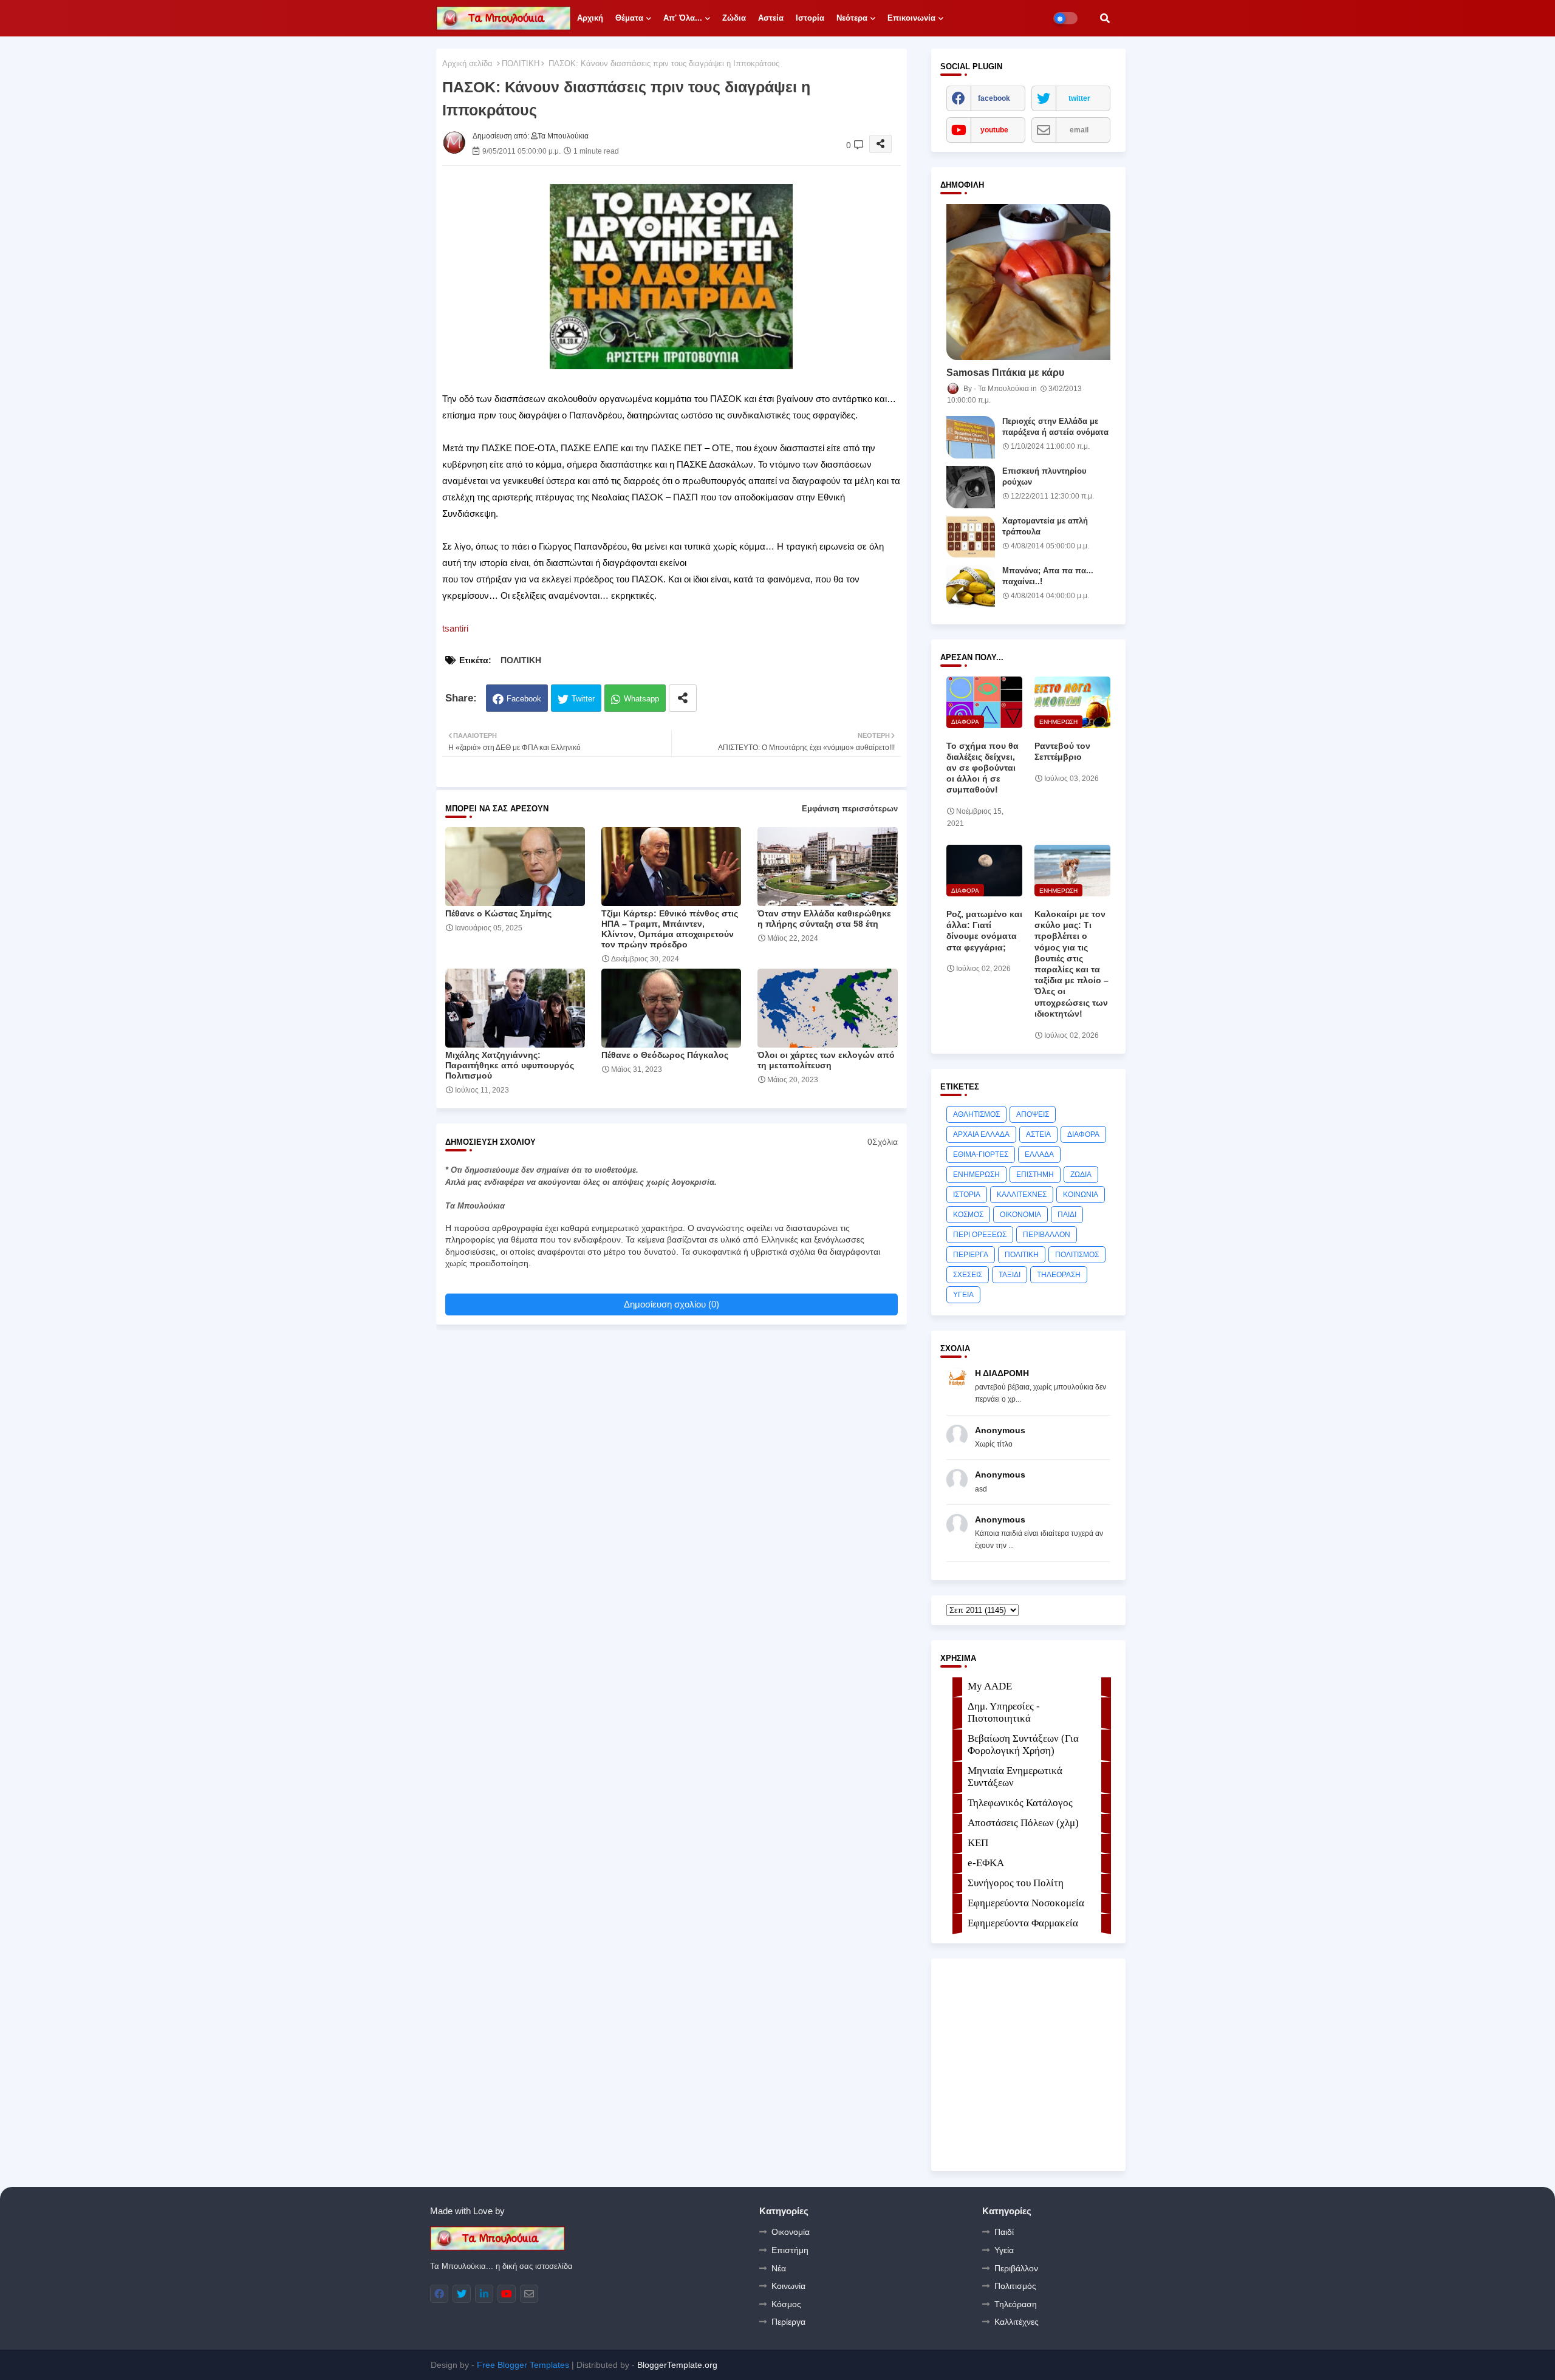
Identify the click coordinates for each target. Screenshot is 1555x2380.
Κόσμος (786, 2304)
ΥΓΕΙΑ (963, 1295)
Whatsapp (641, 699)
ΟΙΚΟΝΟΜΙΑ (1020, 1215)
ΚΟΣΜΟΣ (968, 1215)
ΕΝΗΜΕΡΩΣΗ (976, 1175)
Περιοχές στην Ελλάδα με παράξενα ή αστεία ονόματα (1055, 427)
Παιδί (1004, 2232)
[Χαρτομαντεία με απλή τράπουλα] (971, 537)
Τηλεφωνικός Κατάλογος (1020, 1803)
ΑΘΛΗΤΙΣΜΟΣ (976, 1114)
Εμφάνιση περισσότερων (850, 809)
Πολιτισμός (1015, 2286)
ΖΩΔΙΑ (1081, 1175)
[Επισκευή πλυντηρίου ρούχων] (971, 487)
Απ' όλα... (683, 18)
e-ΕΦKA (986, 1863)
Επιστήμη (790, 2250)
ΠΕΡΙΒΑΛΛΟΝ (1047, 1235)
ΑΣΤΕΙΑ (1038, 1134)
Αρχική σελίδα (467, 63)
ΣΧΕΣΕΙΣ (968, 1275)
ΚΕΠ (978, 1843)
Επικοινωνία (911, 18)
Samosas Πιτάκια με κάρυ (1005, 373)
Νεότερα (852, 18)
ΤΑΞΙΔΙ (1010, 1275)
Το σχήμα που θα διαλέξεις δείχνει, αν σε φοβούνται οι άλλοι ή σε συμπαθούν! (983, 768)
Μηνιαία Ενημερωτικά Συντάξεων (1015, 1777)
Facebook (524, 699)
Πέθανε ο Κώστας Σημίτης (498, 913)
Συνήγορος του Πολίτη (1016, 1883)
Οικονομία (791, 2232)
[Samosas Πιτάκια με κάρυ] (1028, 282)
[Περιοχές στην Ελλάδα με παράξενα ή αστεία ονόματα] (971, 437)
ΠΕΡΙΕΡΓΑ (971, 1255)
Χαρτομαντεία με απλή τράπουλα (1045, 526)
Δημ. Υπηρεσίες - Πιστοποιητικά (1004, 1712)
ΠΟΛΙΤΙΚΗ (521, 63)
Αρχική (590, 18)
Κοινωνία (788, 2286)
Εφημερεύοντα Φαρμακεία (1023, 1923)
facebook (994, 98)
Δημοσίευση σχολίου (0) (672, 1304)
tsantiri (455, 628)
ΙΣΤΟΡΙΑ (967, 1195)
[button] (1105, 18)
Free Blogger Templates (523, 2365)
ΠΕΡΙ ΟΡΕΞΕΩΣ (980, 1235)
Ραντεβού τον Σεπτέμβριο (1062, 751)
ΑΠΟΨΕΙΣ (1033, 1114)
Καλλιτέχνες (1017, 2322)
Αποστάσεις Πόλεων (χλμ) (1023, 1823)
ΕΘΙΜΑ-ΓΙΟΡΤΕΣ (981, 1154)
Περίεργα (788, 2322)
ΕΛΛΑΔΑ (1039, 1154)
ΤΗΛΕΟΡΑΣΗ (1059, 1275)
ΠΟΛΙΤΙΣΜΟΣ (1077, 1255)
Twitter (583, 699)
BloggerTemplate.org (677, 2365)
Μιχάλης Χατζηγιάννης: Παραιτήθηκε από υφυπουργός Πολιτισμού (510, 1065)
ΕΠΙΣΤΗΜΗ (1035, 1175)
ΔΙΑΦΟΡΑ (1083, 1134)
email (1079, 130)
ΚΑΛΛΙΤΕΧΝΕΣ (1022, 1195)
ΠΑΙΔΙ (1067, 1215)
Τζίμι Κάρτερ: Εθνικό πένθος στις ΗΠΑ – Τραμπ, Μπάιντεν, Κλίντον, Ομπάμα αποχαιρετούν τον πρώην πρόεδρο (670, 929)
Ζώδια (734, 18)
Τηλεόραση (1016, 2304)
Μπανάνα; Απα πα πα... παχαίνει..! (1048, 576)
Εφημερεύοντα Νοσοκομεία (1026, 1903)
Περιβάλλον (1016, 2268)
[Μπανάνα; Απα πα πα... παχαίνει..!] (971, 587)
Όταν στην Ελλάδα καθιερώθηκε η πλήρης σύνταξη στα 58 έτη (824, 919)
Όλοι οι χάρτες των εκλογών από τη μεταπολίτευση (826, 1060)
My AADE (990, 1686)
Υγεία (1004, 2250)
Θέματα (629, 18)
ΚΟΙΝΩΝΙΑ (1081, 1195)
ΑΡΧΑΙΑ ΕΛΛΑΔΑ (981, 1134)
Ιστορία (810, 18)
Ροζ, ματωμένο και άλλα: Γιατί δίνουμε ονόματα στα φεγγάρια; (984, 931)
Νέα (779, 2268)
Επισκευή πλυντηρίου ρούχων (1044, 476)
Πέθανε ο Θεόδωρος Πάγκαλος (665, 1055)
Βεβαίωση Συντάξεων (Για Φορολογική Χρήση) (1023, 1744)
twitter (1079, 98)
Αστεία (771, 18)
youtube (994, 130)
